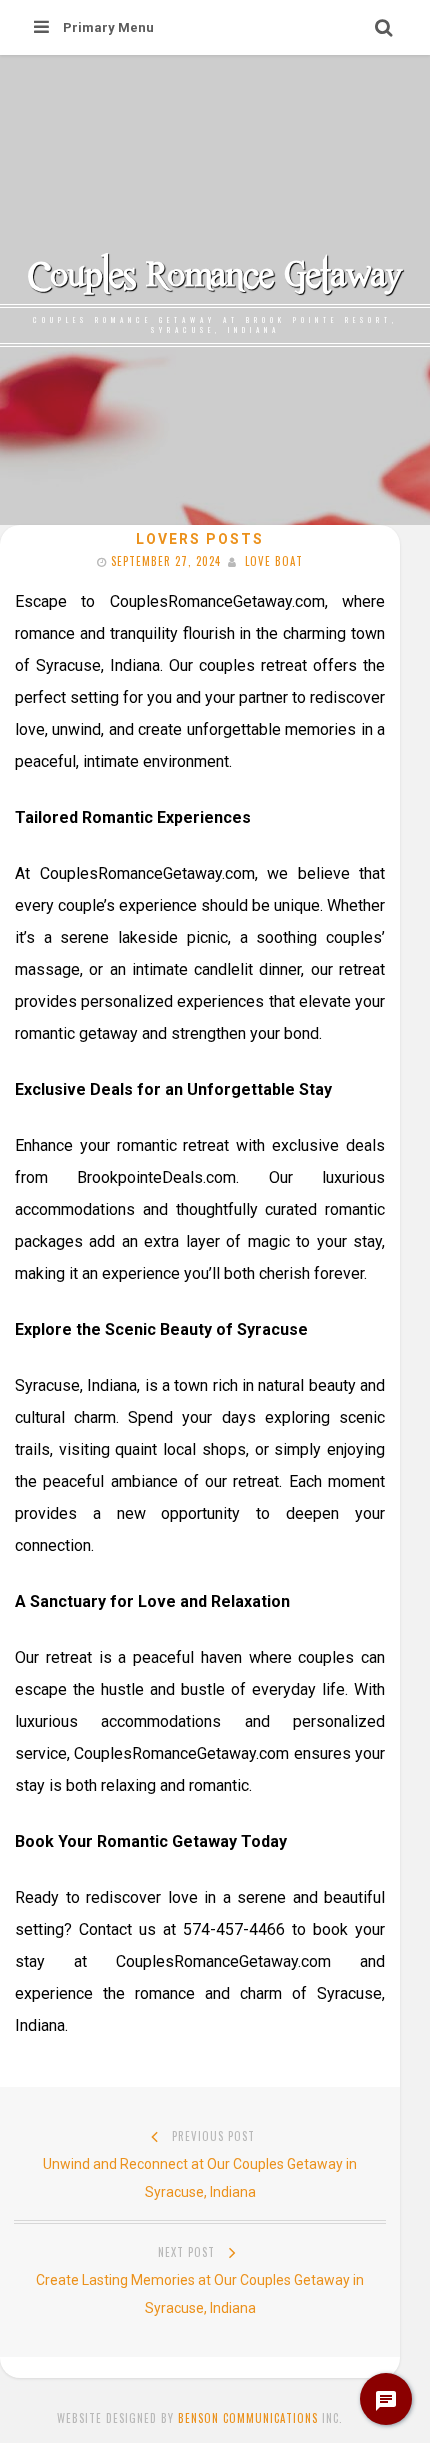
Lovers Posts (200, 539)
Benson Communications (248, 2418)
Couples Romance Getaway (215, 274)
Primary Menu (108, 27)
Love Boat (274, 561)
